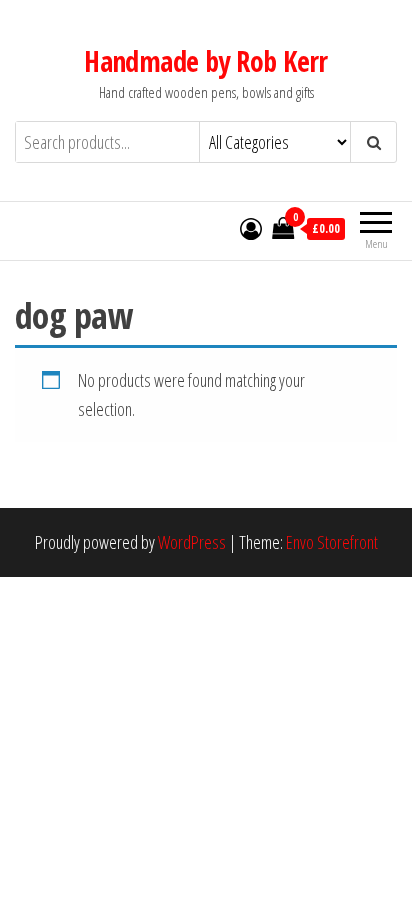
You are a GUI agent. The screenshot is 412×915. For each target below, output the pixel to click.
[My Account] (251, 228)
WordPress (192, 542)
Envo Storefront (332, 542)
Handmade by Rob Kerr (206, 61)
